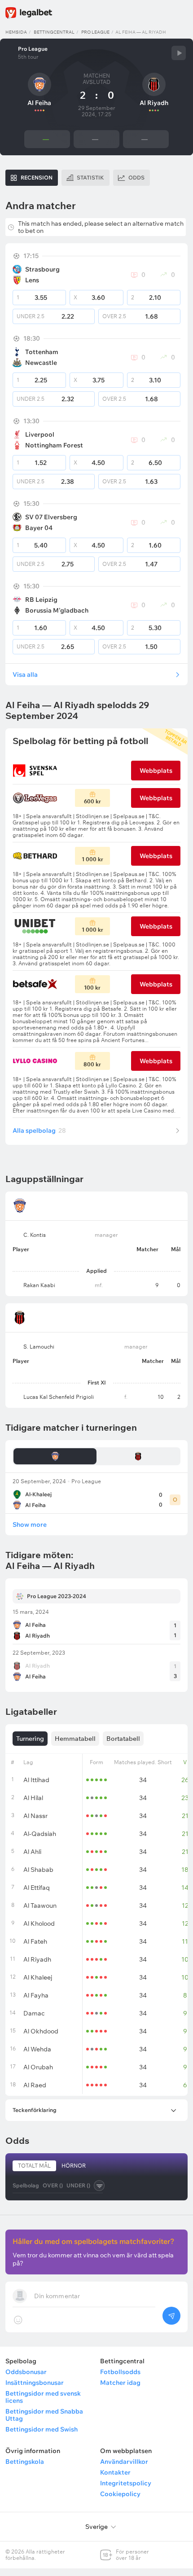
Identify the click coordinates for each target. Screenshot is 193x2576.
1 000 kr (92, 859)
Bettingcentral (54, 32)
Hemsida (16, 32)
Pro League (95, 32)
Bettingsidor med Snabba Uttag (44, 2415)
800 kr (92, 1064)
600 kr (92, 801)
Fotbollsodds (120, 2372)
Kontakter (115, 2472)
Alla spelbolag (39, 1130)
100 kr (92, 988)
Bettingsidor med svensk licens (43, 2397)
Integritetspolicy (126, 2483)
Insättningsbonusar (35, 2383)
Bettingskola (25, 2462)
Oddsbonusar (26, 2372)
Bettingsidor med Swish (42, 2429)
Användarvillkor (124, 2462)
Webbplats (156, 771)
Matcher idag (120, 2383)
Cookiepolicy (120, 2494)
